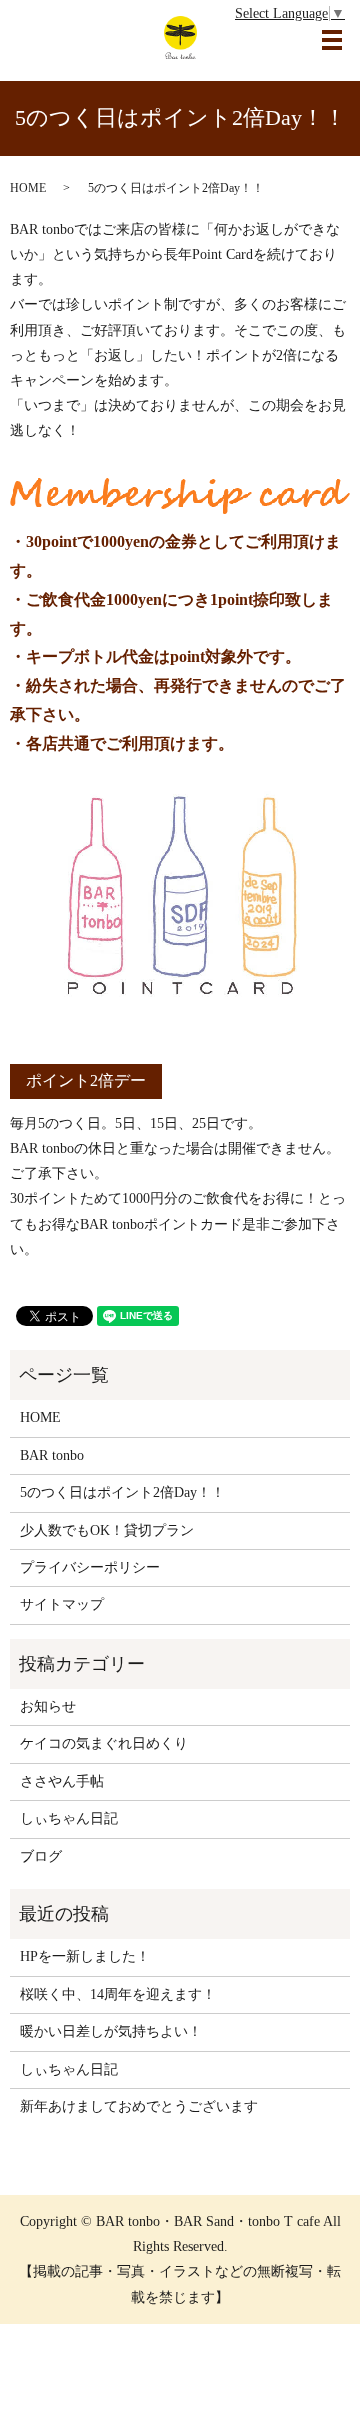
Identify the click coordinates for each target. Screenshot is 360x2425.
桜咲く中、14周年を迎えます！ (118, 1994)
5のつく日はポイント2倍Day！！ (122, 1492)
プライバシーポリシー (90, 1567)
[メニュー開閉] (332, 40)
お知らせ (48, 1706)
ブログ (41, 1856)
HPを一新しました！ (85, 1956)
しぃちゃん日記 (69, 1818)
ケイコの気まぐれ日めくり (104, 1743)
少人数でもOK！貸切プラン (107, 1530)
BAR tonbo (52, 1455)
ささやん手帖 (62, 1781)
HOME (28, 188)
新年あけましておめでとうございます (139, 2106)
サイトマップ (62, 1604)
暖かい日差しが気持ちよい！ (111, 2031)
